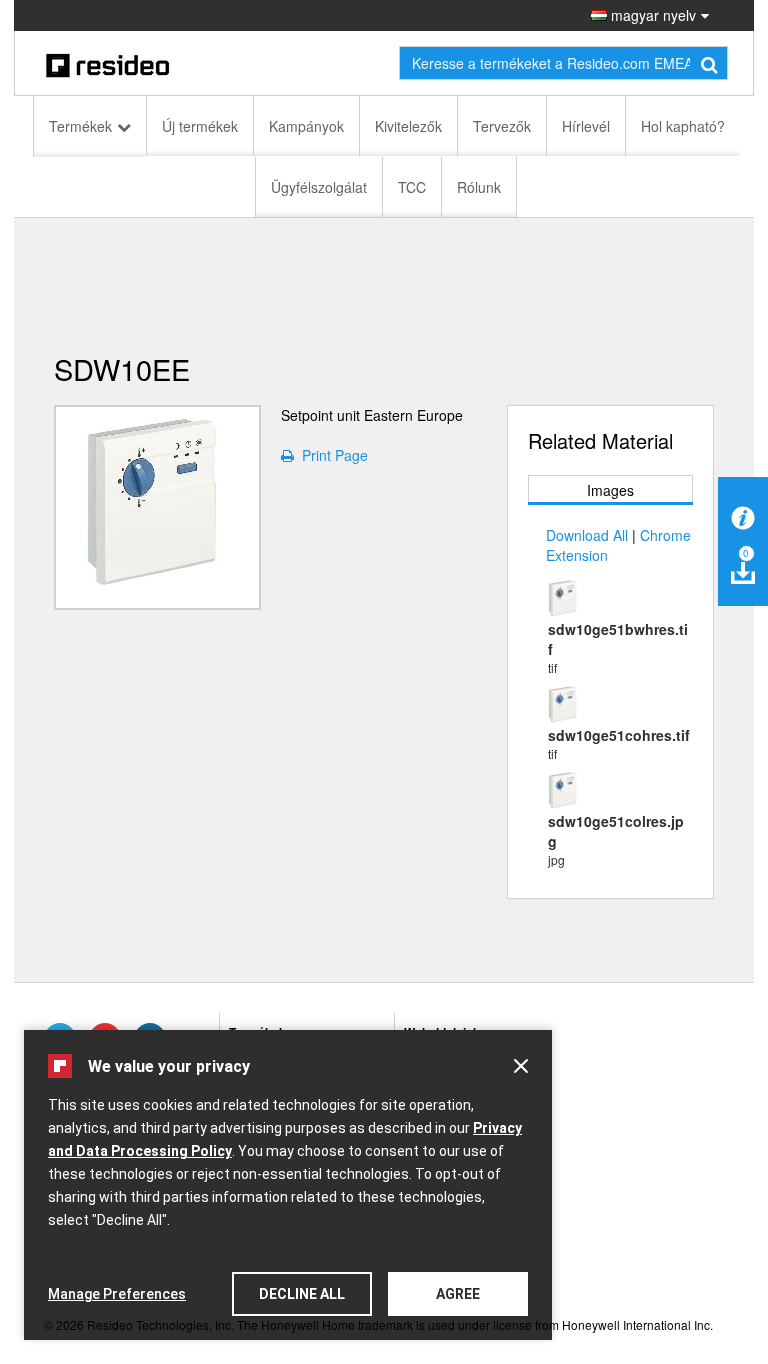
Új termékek (200, 126)
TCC (412, 187)
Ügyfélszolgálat (319, 187)
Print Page (331, 455)
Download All (587, 535)
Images (610, 490)
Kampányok (306, 126)
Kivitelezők (408, 126)
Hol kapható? (683, 126)
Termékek (80, 126)
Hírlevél (586, 126)
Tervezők (502, 126)
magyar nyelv (651, 15)
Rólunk (479, 187)
